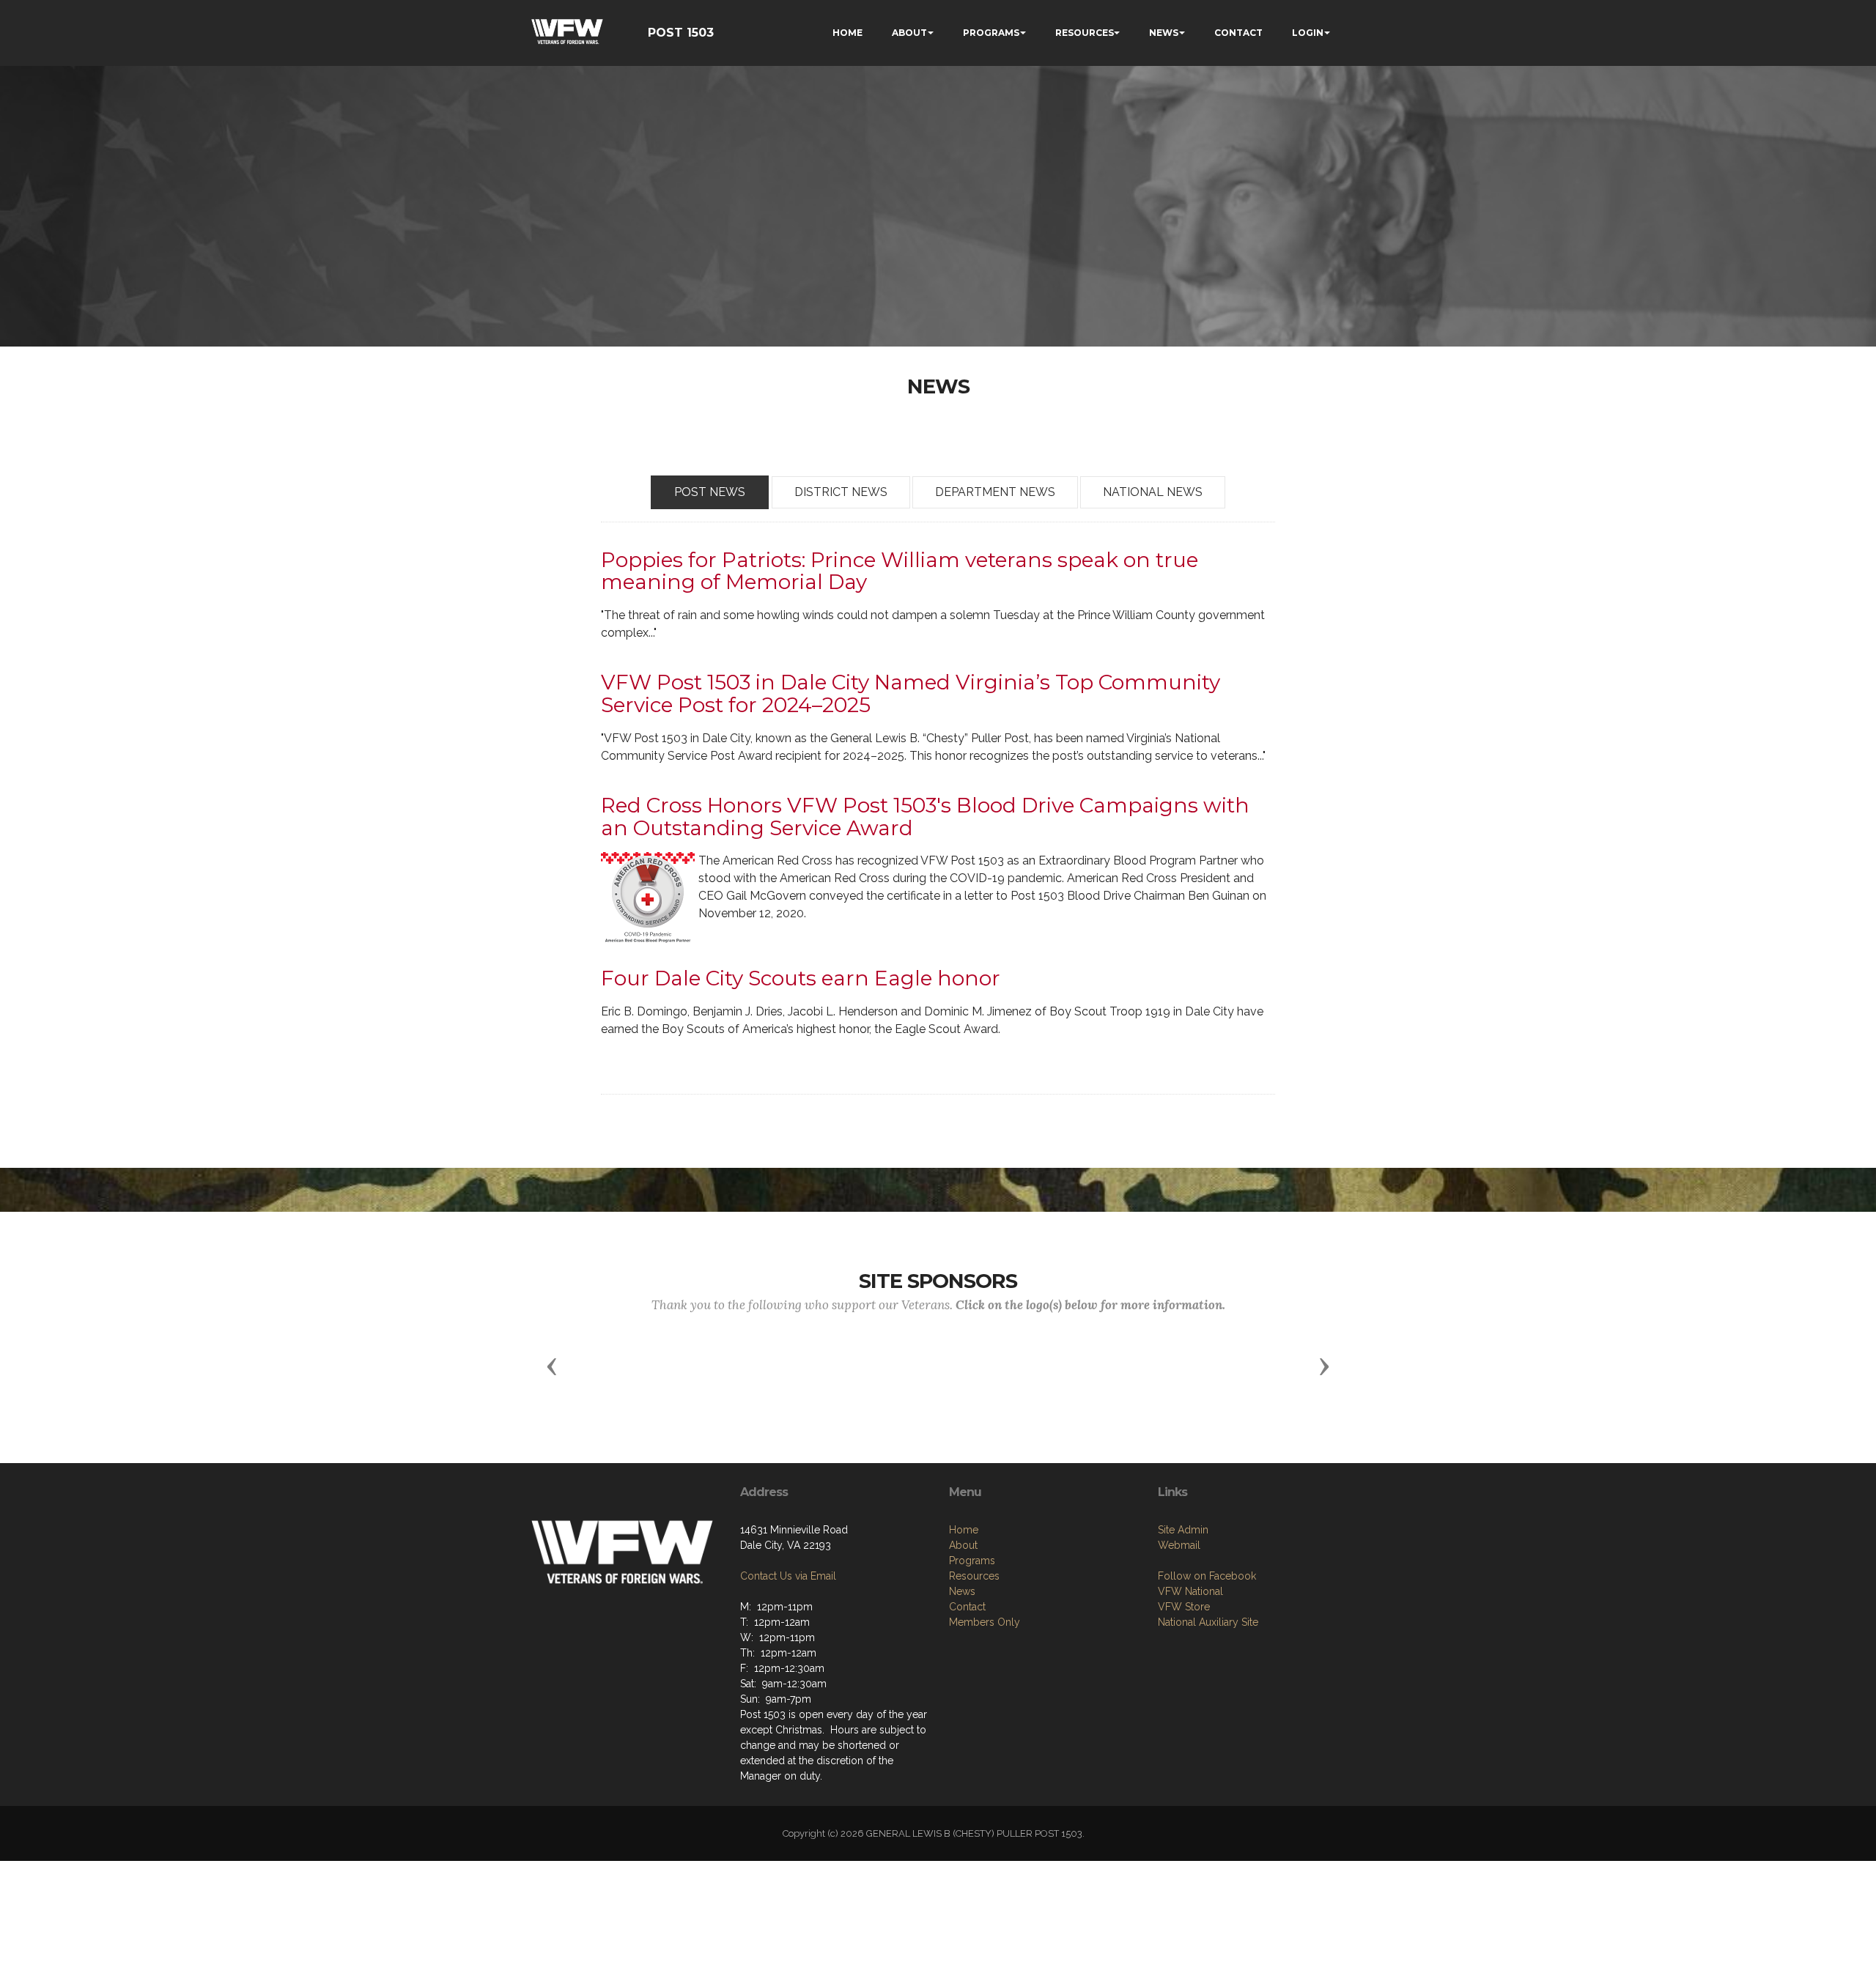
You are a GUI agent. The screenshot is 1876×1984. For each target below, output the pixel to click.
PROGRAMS (991, 33)
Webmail (1179, 1545)
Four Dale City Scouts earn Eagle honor (801, 978)
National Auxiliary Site (1208, 1622)
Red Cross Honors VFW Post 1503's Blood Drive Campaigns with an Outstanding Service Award (925, 817)
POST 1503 (681, 33)
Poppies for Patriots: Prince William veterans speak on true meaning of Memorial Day (900, 571)
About (963, 1545)
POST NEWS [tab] (710, 492)
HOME (847, 33)
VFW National (1190, 1591)
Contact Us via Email (788, 1576)
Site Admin (1183, 1530)
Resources (974, 1576)
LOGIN (1308, 33)
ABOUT (909, 33)
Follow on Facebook (1207, 1576)
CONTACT (1238, 33)
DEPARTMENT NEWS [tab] (995, 492)
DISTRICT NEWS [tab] (841, 492)
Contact (967, 1607)
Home (964, 1530)
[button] (552, 1366)
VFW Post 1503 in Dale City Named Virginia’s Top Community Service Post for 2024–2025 (911, 693)
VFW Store (1184, 1607)
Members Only (985, 1622)
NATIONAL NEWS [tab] (1153, 492)
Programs (972, 1561)
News (962, 1591)
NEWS (1164, 33)
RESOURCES (1085, 33)
